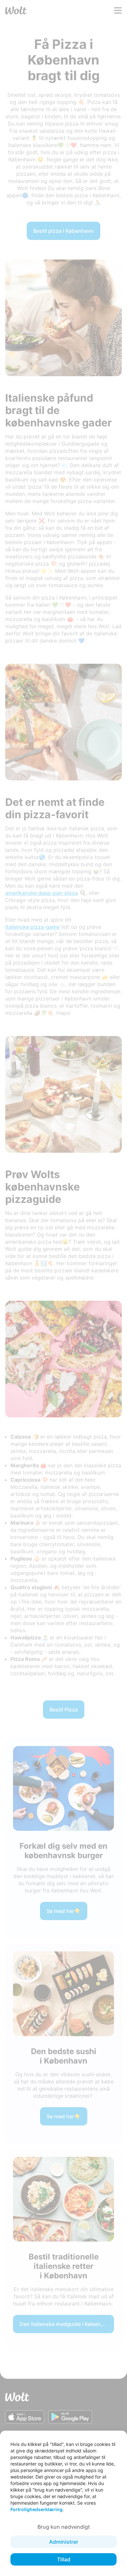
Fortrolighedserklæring (36, 2509)
